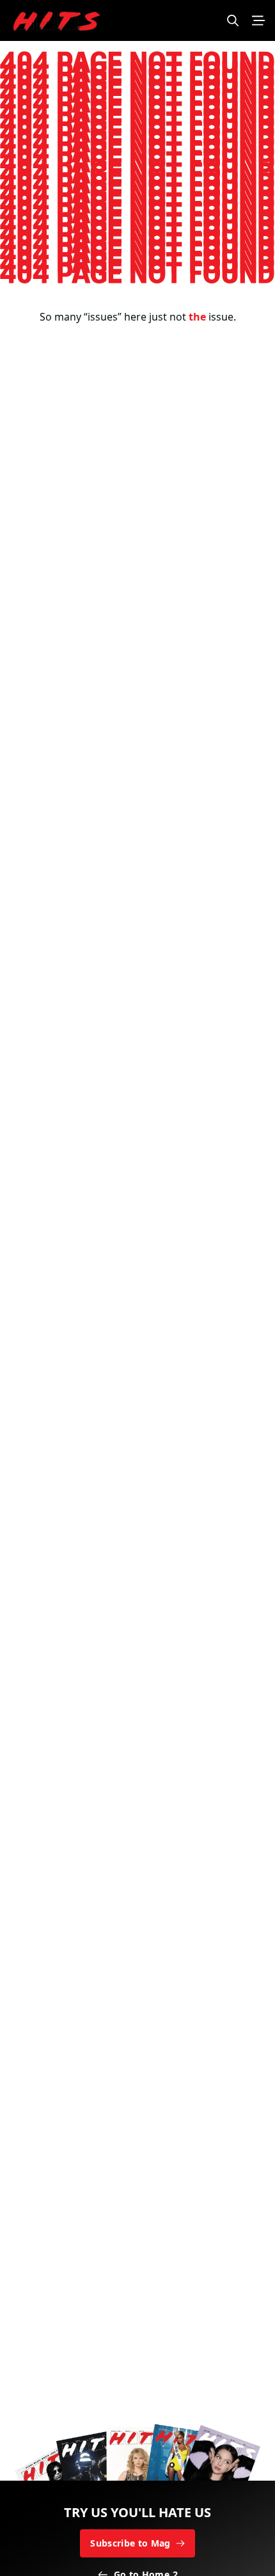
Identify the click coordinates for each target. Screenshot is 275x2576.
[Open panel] (258, 20)
